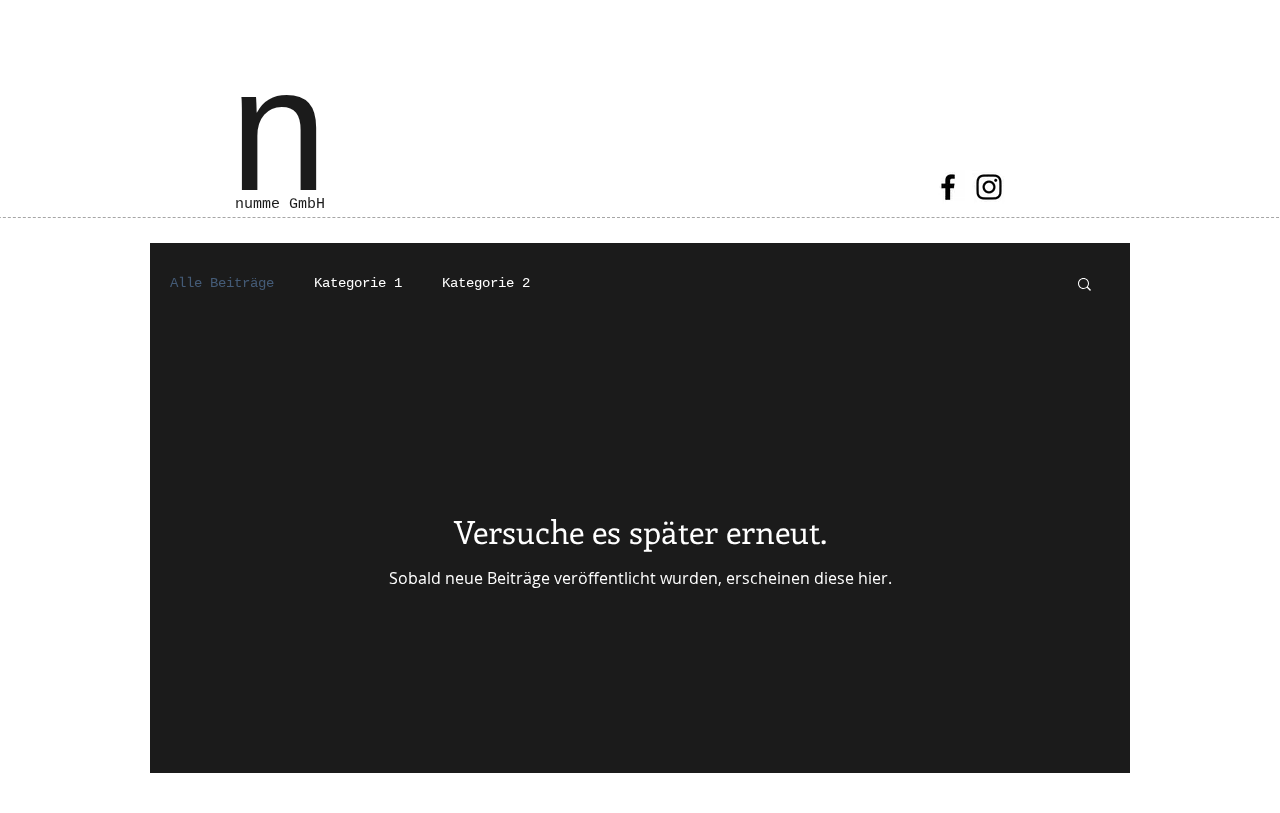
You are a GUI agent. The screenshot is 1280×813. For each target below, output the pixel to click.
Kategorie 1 (358, 283)
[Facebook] (948, 187)
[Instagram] (989, 187)
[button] (1084, 285)
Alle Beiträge (222, 283)
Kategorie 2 (486, 283)
